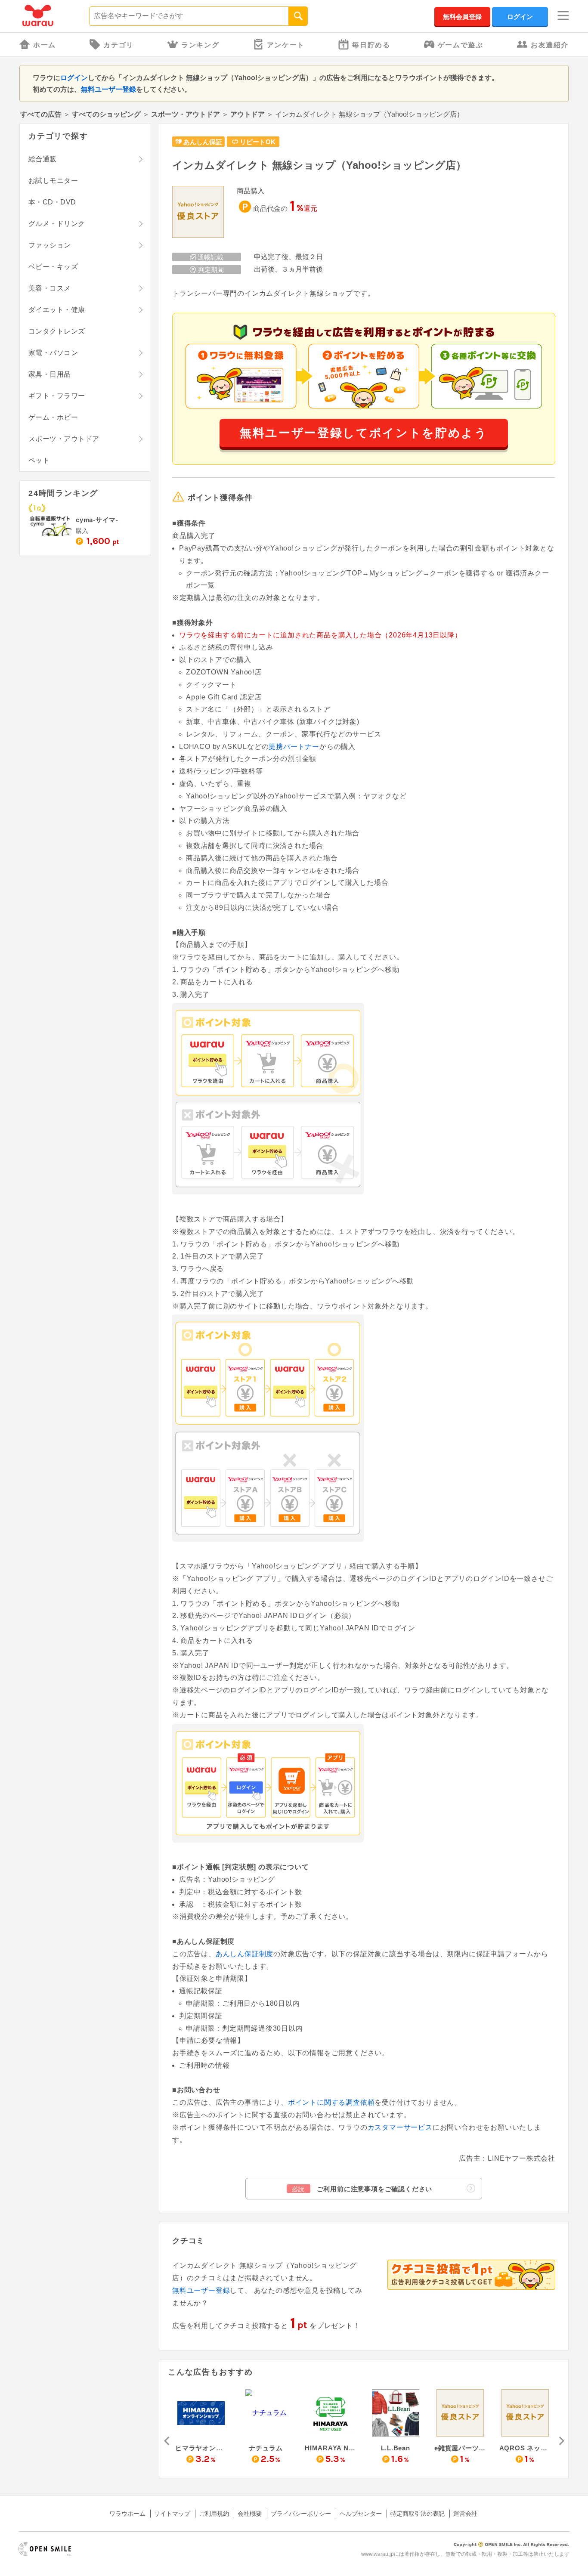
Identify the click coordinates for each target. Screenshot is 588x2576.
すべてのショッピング (106, 114)
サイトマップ (172, 2514)
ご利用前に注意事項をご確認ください (362, 2189)
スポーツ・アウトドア (186, 114)
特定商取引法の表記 (418, 2514)
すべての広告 (41, 114)
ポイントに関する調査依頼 (331, 2102)
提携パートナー (294, 747)
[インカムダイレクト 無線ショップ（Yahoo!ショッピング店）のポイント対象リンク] (198, 212)
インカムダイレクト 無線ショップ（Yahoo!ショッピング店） (319, 165)
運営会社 (465, 2514)
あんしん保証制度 (244, 1954)
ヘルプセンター (361, 2514)
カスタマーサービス (400, 2127)
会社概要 (250, 2514)
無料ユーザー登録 (108, 89)
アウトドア (248, 114)
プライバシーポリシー (301, 2514)
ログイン (520, 17)
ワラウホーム (127, 2514)
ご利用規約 (214, 2514)
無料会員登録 (462, 17)
